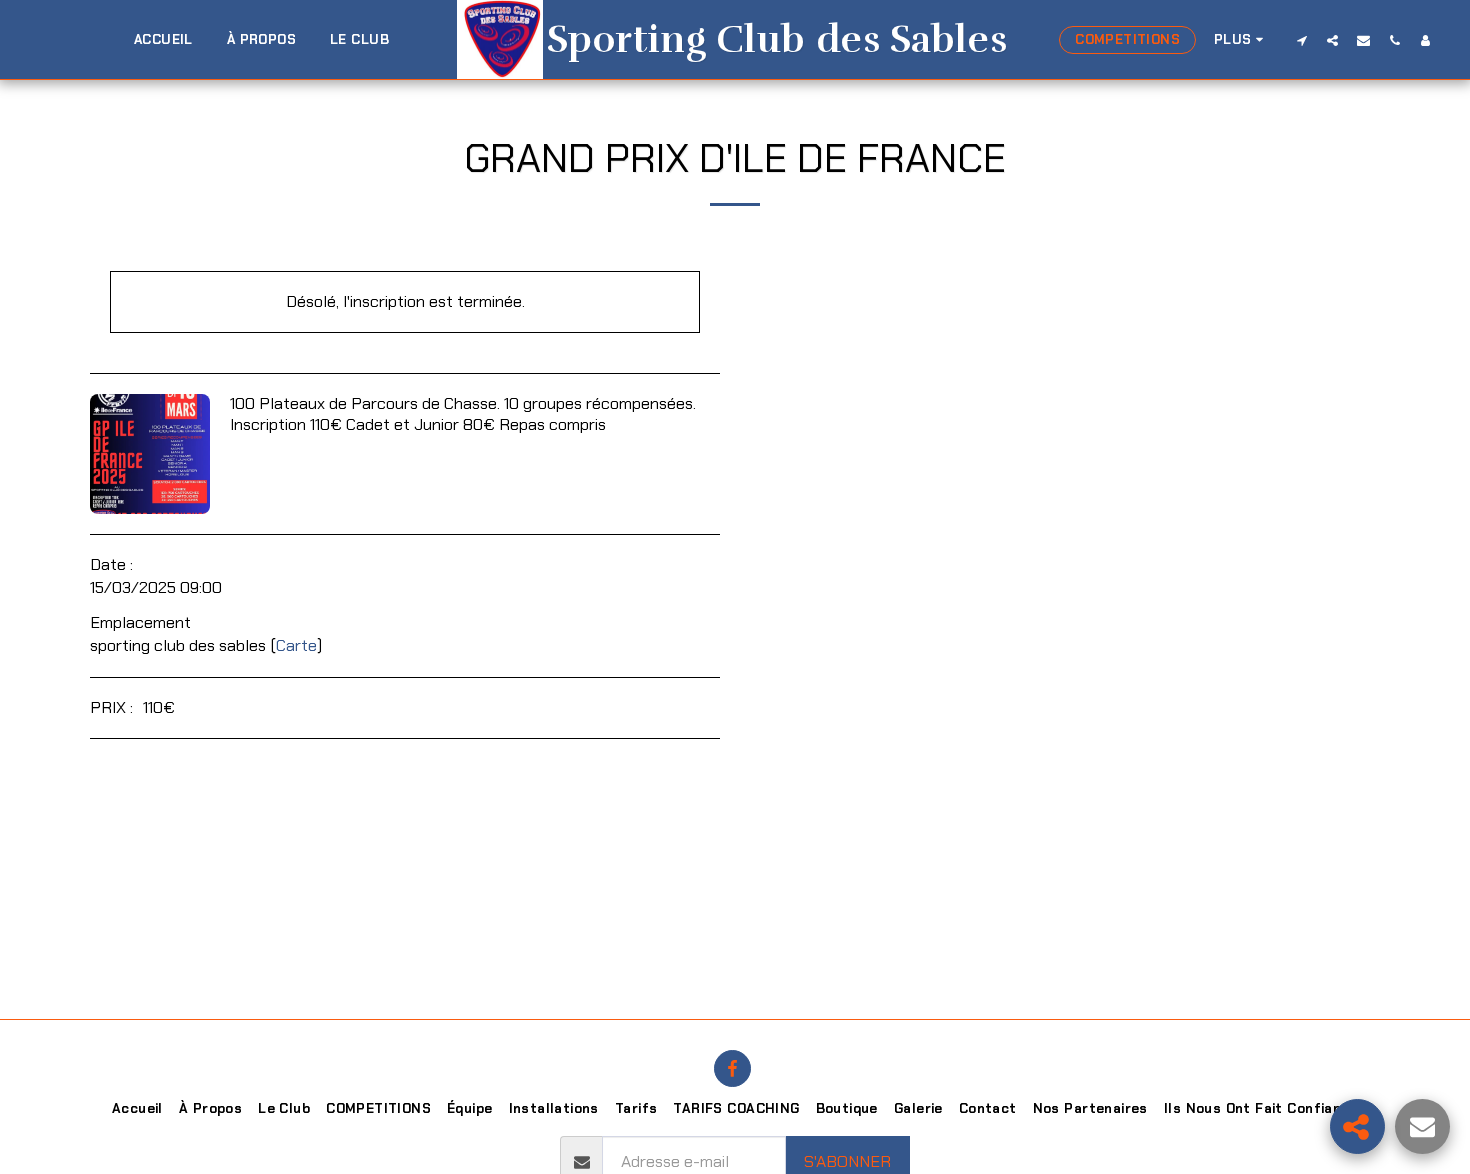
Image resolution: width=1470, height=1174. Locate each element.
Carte (296, 645)
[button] (1301, 40)
